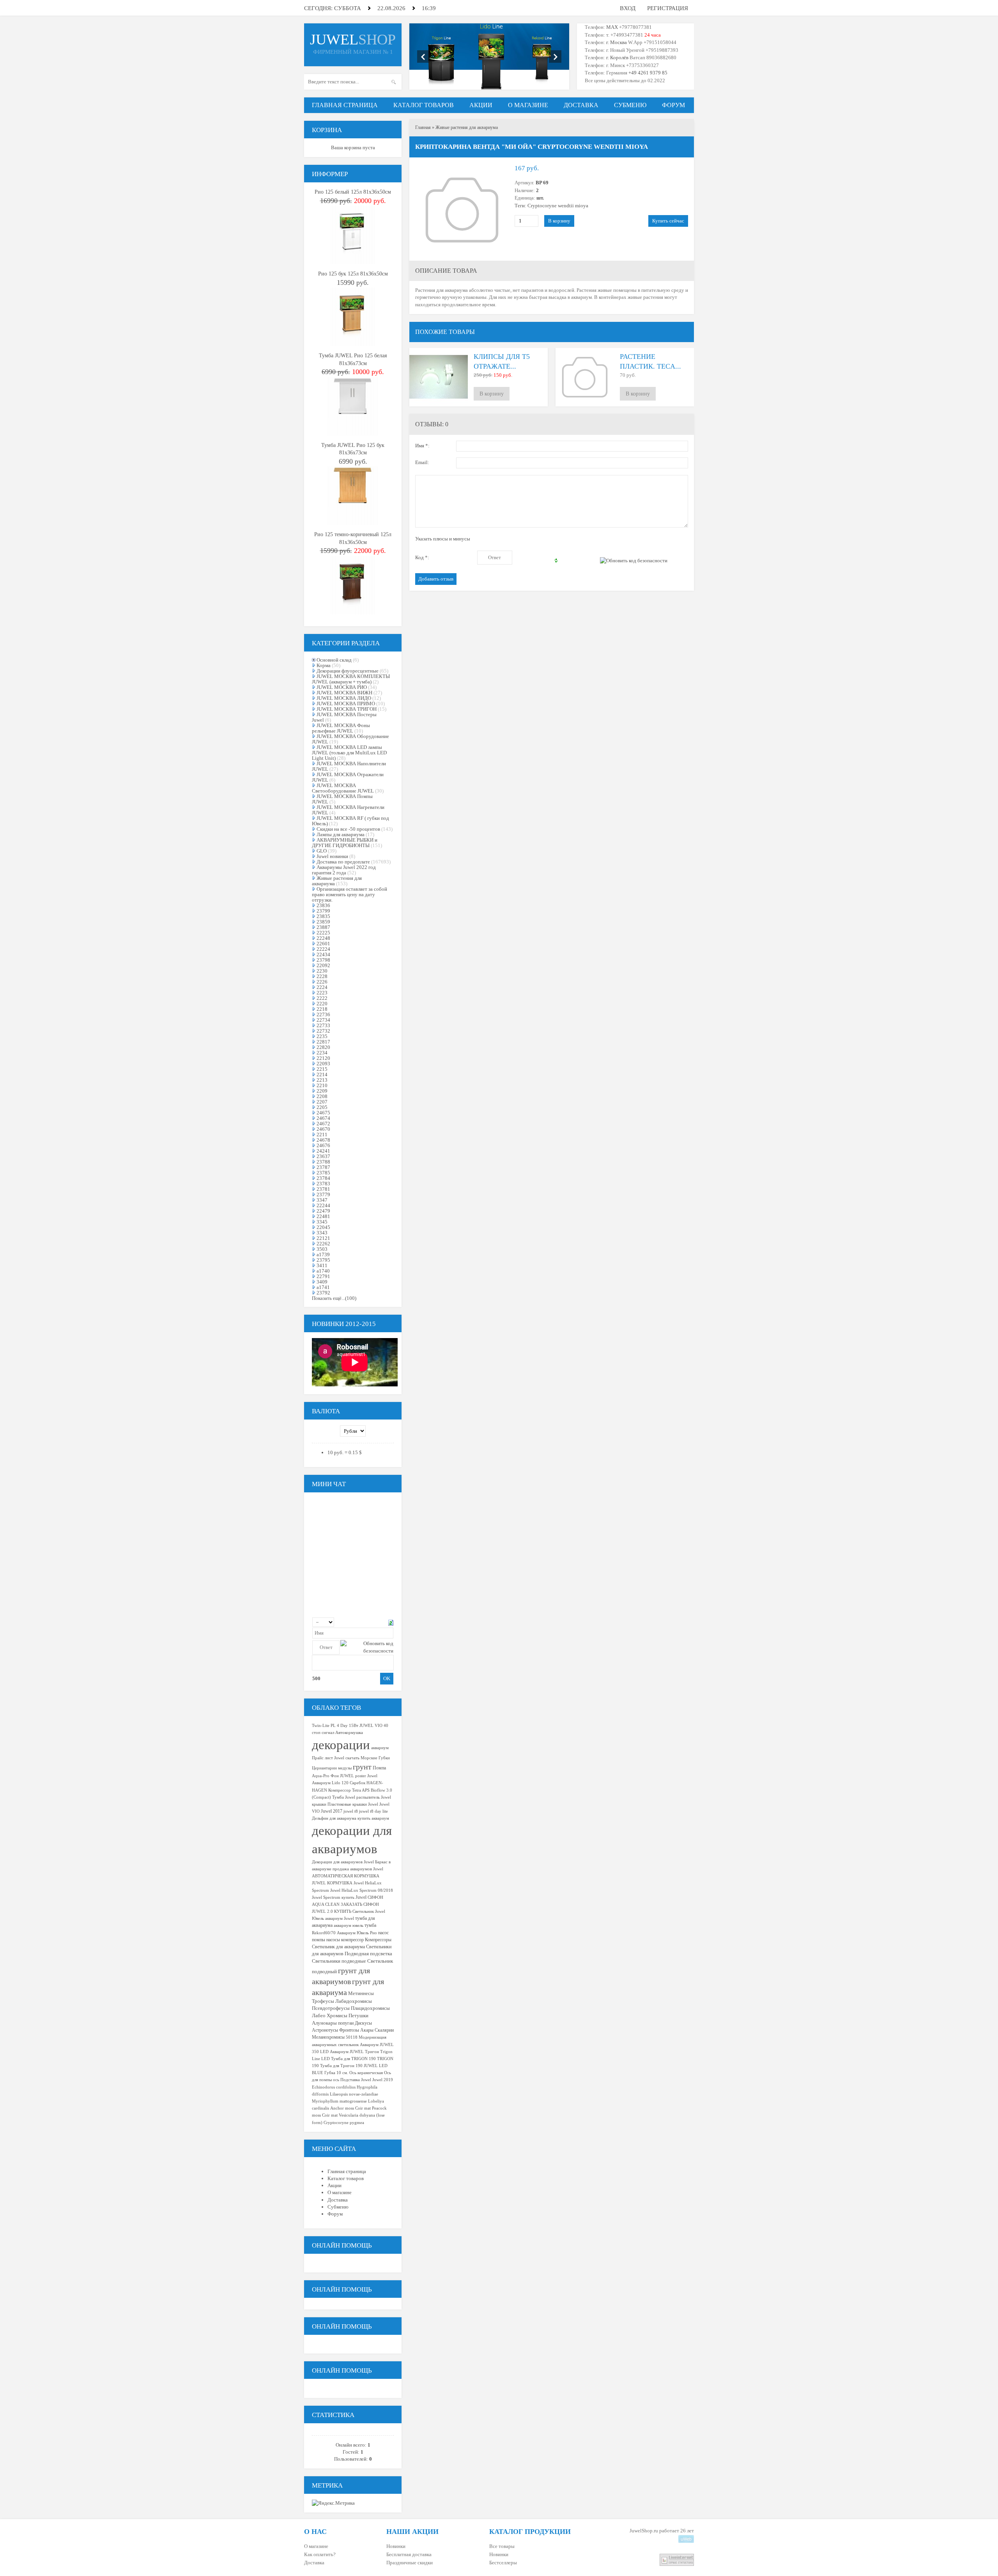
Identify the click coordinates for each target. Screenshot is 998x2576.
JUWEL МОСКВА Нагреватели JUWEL (348, 810)
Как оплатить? (320, 2554)
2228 (322, 976)
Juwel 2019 (383, 2080)
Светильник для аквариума (338, 1947)
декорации (341, 1745)
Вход (628, 8)
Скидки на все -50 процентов (348, 829)
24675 (323, 1113)
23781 (323, 1189)
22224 (323, 949)
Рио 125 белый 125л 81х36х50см (353, 192)
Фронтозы (349, 2030)
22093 (323, 1064)
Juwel (361, 1897)
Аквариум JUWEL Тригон (354, 2052)
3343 (322, 1233)
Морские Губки (375, 1758)
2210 (322, 1085)
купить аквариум (373, 1818)
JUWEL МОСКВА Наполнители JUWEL (349, 766)
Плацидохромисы (370, 2008)
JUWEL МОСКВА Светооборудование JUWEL (343, 788)
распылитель (368, 1797)
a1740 (323, 1271)
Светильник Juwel (369, 1911)
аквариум (380, 1748)
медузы (345, 1768)
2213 (322, 1080)
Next (555, 56)
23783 (323, 1184)
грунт (362, 1767)
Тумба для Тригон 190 (341, 2066)
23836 (323, 905)
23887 (323, 927)
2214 (322, 1074)
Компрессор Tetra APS (349, 1790)
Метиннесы (361, 1993)
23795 (323, 1260)
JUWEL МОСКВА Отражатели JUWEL (348, 777)
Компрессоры (378, 1940)
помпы (319, 1940)
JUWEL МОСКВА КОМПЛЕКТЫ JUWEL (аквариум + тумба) (351, 679)
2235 (322, 1036)
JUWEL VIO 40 (374, 1726)
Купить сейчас (668, 221)
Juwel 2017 (332, 1811)
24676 (323, 1145)
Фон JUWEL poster (348, 1776)
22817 (323, 1042)
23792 (323, 1293)
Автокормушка (349, 1733)
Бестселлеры (503, 2563)
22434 (323, 954)
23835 (323, 916)
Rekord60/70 (324, 1933)
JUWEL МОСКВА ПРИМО (346, 704)
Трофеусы (323, 2001)
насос (383, 1933)
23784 (323, 1178)
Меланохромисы (328, 2037)
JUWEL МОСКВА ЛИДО (344, 698)
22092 (323, 965)
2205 (322, 1107)
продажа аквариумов (352, 1869)
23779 (323, 1194)
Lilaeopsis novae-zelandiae (354, 2094)
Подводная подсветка (368, 1954)
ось (336, 2080)
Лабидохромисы (354, 2001)
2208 (322, 1096)
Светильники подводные (339, 1961)
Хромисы (337, 2015)
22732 (323, 1031)
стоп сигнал (323, 1733)
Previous (423, 56)
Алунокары (324, 2023)
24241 (323, 1151)
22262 (323, 1244)
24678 (323, 1140)
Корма (324, 665)
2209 (322, 1091)
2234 (322, 1053)
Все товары (502, 2546)
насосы (333, 1940)
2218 (322, 1009)
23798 (323, 960)
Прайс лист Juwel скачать (336, 1758)
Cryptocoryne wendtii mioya (558, 206)
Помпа (379, 1768)
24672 (323, 1124)
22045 (323, 1227)
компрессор (352, 1940)
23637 (323, 1156)
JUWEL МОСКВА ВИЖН (344, 693)
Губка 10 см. (336, 2073)
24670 (323, 1129)
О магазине (316, 2546)
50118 (352, 2037)
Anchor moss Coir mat (350, 2108)
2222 (322, 998)
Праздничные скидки (410, 2563)
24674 (323, 1118)
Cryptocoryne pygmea (344, 2123)
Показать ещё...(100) (334, 1298)
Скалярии (384, 2030)
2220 (322, 1004)
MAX (612, 27)
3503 (322, 1249)
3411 (322, 1265)
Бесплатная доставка (409, 2554)
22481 (323, 1216)
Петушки (358, 2015)
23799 (323, 911)
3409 (322, 1282)
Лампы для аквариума (341, 834)
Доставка (314, 2563)
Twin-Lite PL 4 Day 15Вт (335, 1726)
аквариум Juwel (340, 1918)
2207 (322, 1102)
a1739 (323, 1254)
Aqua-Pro (321, 1776)
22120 (323, 1058)
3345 (322, 1222)
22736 (323, 1014)
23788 (323, 1162)
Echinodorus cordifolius (334, 2087)
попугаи (346, 2023)
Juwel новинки (332, 856)
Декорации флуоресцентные (348, 671)
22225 (323, 933)
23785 (323, 1173)
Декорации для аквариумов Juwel (343, 1862)
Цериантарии (324, 1768)
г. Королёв (617, 57)
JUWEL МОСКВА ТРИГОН (347, 709)
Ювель (318, 1918)
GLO (322, 851)
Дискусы (363, 2023)
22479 (323, 1211)
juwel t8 (351, 1811)
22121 (323, 1238)
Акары (367, 2030)
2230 (322, 971)
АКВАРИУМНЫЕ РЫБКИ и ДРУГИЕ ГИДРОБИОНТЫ (345, 843)
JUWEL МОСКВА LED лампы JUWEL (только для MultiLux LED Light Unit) (349, 753)
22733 (323, 1025)
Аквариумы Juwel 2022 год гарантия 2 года (344, 870)
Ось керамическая (366, 2073)
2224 (322, 987)
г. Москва (617, 42)
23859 (323, 922)
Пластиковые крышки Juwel (353, 1804)
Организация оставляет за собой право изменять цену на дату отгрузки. (349, 894)
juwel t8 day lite (373, 1811)
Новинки (396, 2546)
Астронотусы (325, 2030)
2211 (322, 1134)
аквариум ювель (349, 1925)
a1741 (323, 1287)
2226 (322, 982)
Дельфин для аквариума (334, 1818)
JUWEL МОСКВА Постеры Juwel (344, 717)
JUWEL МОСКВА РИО (342, 687)
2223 (322, 993)
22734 (323, 1020)
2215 (322, 1069)
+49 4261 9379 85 (648, 73)
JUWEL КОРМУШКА (332, 1883)
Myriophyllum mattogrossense (339, 2101)
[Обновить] (391, 1622)
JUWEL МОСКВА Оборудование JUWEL (350, 739)
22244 (323, 1205)
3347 (322, 1200)
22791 (323, 1276)
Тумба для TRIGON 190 (353, 2059)
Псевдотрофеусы (331, 2008)
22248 (323, 938)
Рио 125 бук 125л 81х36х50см (353, 274)
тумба (370, 1925)
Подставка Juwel (356, 2080)
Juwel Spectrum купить (333, 1897)
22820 (323, 1047)
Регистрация (668, 8)
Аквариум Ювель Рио (357, 1933)
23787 (323, 1167)
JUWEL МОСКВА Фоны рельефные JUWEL (341, 728)
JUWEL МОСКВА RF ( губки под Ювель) (350, 821)
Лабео (319, 2015)
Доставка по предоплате (343, 862)
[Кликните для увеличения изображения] (462, 210)
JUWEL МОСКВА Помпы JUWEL (342, 799)
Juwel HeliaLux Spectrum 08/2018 (362, 1890)
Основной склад (334, 660)
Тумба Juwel (344, 1797)
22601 (323, 944)
